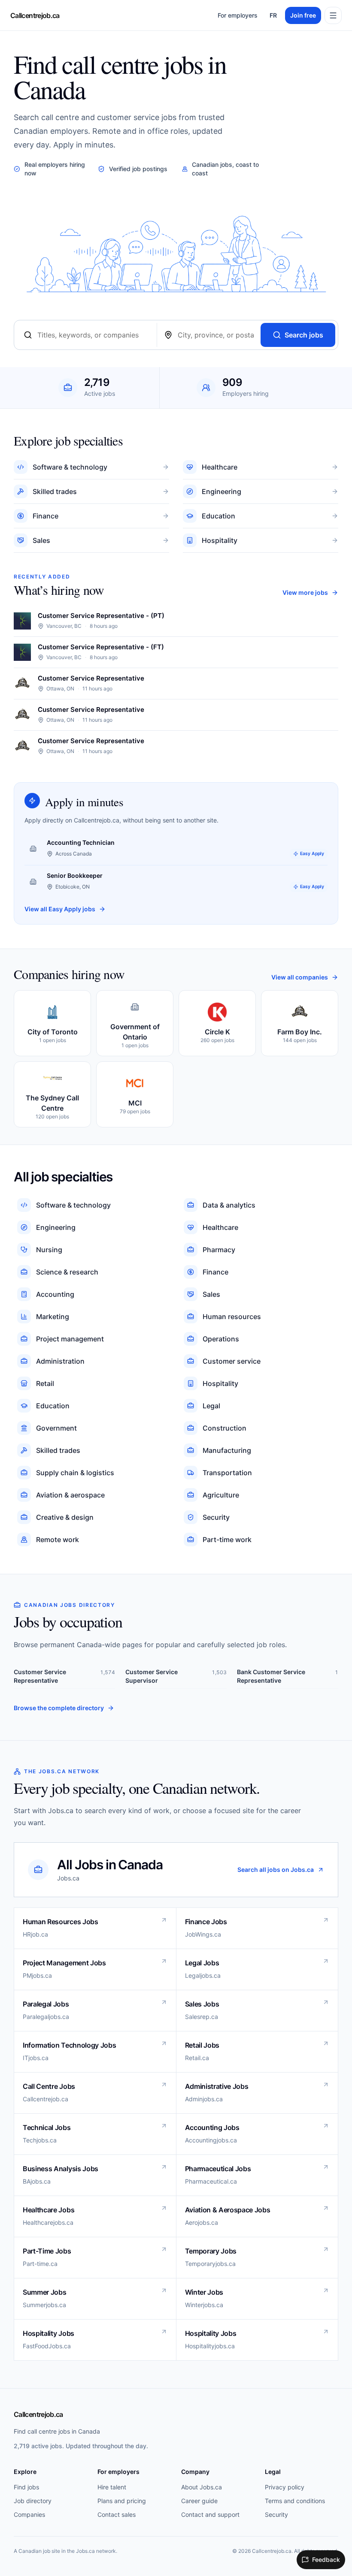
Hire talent (112, 2487)
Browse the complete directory (59, 1708)
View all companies (300, 977)
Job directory (33, 2501)
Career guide (199, 2501)
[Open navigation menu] (333, 15)
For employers (238, 15)
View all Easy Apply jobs (60, 909)
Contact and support (210, 2514)
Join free (303, 15)
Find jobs (26, 2487)
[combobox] (94, 335)
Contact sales (117, 2514)
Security (276, 2514)
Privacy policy (285, 2487)
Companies (29, 2514)
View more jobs (305, 592)
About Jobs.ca (202, 2487)
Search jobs (304, 335)
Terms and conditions (295, 2501)
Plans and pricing (122, 2501)
